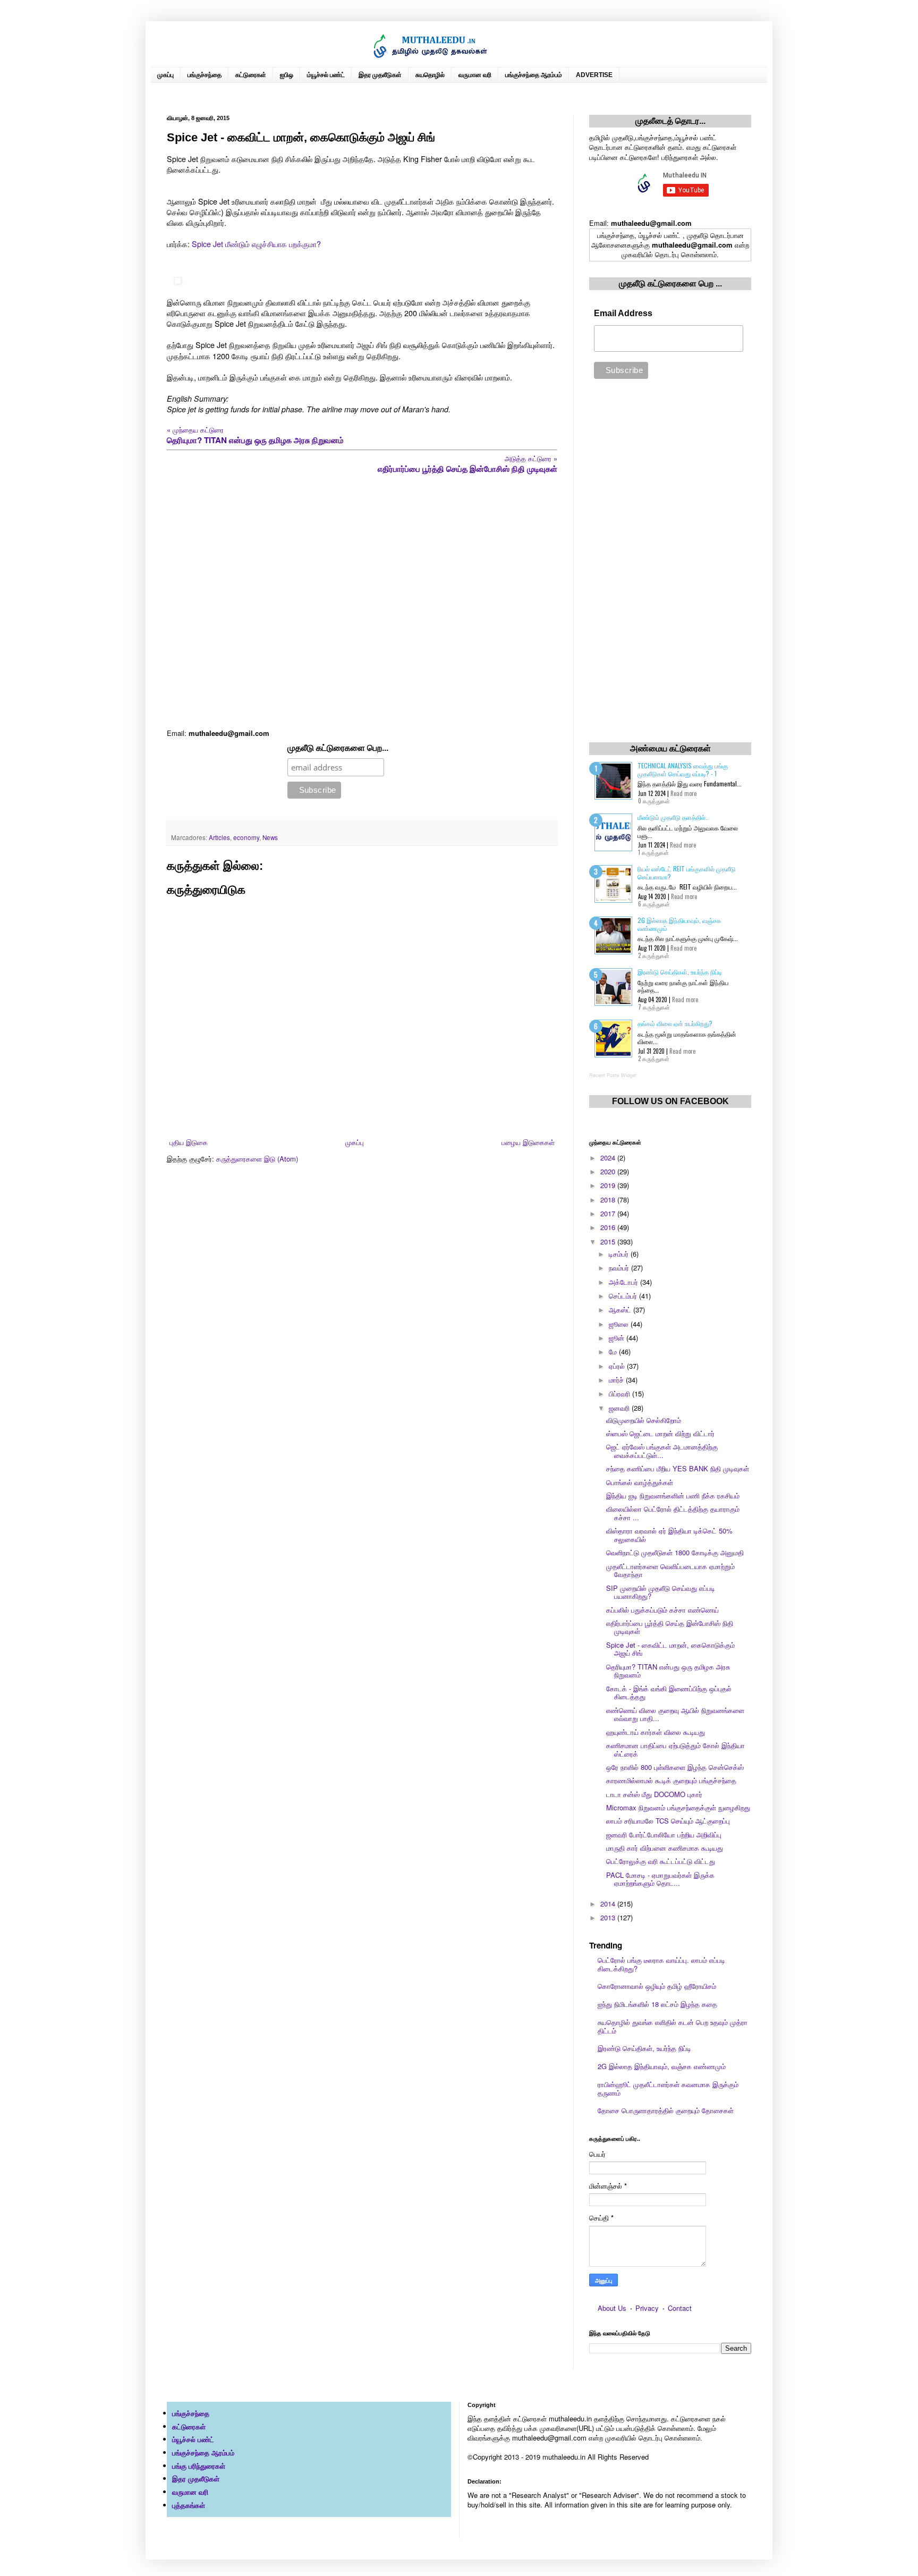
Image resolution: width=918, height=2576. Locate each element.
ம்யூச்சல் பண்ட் (326, 75)
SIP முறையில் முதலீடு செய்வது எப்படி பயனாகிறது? (661, 1592)
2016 (609, 1227)
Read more (683, 793)
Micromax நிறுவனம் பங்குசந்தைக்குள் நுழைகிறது (678, 1807)
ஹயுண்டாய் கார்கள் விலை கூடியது (656, 1732)
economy (246, 837)
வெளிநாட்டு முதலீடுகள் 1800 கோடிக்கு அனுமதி (675, 1552)
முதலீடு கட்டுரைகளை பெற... (338, 748)
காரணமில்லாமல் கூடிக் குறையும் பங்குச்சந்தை (671, 1780)
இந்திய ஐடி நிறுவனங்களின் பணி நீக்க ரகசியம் (673, 1495)
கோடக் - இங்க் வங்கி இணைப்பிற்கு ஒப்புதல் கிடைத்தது (669, 1693)
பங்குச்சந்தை (205, 75)
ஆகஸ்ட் (621, 1310)
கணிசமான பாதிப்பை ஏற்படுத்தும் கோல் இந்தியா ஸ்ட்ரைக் (675, 1749)
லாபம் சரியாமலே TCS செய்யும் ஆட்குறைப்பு (668, 1821)
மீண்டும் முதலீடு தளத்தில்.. (673, 817)
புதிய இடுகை (189, 1142)
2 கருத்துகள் (654, 955)
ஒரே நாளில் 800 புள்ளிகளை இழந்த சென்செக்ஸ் (675, 1767)
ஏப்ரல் (618, 1366)
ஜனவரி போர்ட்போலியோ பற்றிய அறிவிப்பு (664, 1834)
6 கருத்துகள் (654, 904)
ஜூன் (618, 1338)
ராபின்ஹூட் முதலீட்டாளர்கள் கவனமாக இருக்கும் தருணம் (668, 2088)
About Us (612, 2308)
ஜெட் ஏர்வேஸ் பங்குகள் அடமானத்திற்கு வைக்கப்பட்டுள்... (662, 1451)
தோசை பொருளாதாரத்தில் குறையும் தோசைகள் (666, 2110)
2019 (609, 1185)
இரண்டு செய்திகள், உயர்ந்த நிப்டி (680, 972)
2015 (609, 1242)
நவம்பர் (620, 1268)
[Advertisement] (362, 602)
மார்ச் (617, 1380)
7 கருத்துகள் (654, 1007)
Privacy (647, 2308)
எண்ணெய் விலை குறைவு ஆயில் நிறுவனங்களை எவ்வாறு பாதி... (675, 1714)
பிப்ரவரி (620, 1393)
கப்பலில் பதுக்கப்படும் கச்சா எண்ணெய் (662, 1610)
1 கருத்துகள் (653, 852)
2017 (609, 1213)
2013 (609, 1917)
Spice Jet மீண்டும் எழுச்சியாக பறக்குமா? (256, 244)
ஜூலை (620, 1324)
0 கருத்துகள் (654, 801)
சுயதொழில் (430, 75)
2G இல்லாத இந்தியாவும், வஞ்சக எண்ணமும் (679, 924)
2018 (609, 1200)
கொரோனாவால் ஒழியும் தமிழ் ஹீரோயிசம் (657, 1986)
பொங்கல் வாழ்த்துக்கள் (640, 1482)
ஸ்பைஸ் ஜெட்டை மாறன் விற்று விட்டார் (660, 1433)
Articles (219, 837)
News (270, 837)
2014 (609, 1904)
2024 (609, 1158)
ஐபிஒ (287, 75)
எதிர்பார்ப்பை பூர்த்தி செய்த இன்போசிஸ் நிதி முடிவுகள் (670, 1627)
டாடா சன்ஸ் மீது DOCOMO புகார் (654, 1794)
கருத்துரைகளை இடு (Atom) (257, 1159)
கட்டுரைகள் (251, 75)
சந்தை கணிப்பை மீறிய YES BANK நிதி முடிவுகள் (678, 1468)
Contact (680, 2308)
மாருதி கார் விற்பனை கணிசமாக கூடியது (665, 1848)
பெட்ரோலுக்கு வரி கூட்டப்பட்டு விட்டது (661, 1861)
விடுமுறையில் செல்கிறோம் (644, 1420)
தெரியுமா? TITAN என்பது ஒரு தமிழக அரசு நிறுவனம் (668, 1671)
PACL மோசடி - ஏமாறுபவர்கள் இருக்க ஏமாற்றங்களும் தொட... (660, 1879)
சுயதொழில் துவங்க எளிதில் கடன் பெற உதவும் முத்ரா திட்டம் (673, 2026)
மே (614, 1351)
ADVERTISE (594, 75)
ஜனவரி (620, 1408)
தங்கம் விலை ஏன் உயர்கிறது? (675, 1023)
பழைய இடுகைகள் (528, 1142)
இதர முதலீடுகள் (380, 75)
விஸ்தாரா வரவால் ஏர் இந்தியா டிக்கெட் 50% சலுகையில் (669, 1535)
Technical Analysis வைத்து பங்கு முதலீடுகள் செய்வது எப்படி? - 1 (683, 769)
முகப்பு (165, 75)
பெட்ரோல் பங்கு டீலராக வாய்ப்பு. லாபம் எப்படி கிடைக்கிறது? (661, 1964)
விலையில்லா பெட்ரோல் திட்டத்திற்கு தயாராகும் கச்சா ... (673, 1513)
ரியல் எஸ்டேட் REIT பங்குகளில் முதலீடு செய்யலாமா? (687, 872)
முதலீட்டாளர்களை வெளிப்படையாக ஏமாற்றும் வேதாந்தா (670, 1570)
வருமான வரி (475, 75)
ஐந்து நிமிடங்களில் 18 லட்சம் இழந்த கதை (657, 2004)
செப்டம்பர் (624, 1296)
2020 (609, 1171)
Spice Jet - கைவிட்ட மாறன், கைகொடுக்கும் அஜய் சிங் (670, 1649)
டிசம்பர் (620, 1254)
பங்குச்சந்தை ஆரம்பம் (534, 75)
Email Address (623, 313)
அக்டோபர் (624, 1282)
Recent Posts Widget (613, 1075)
